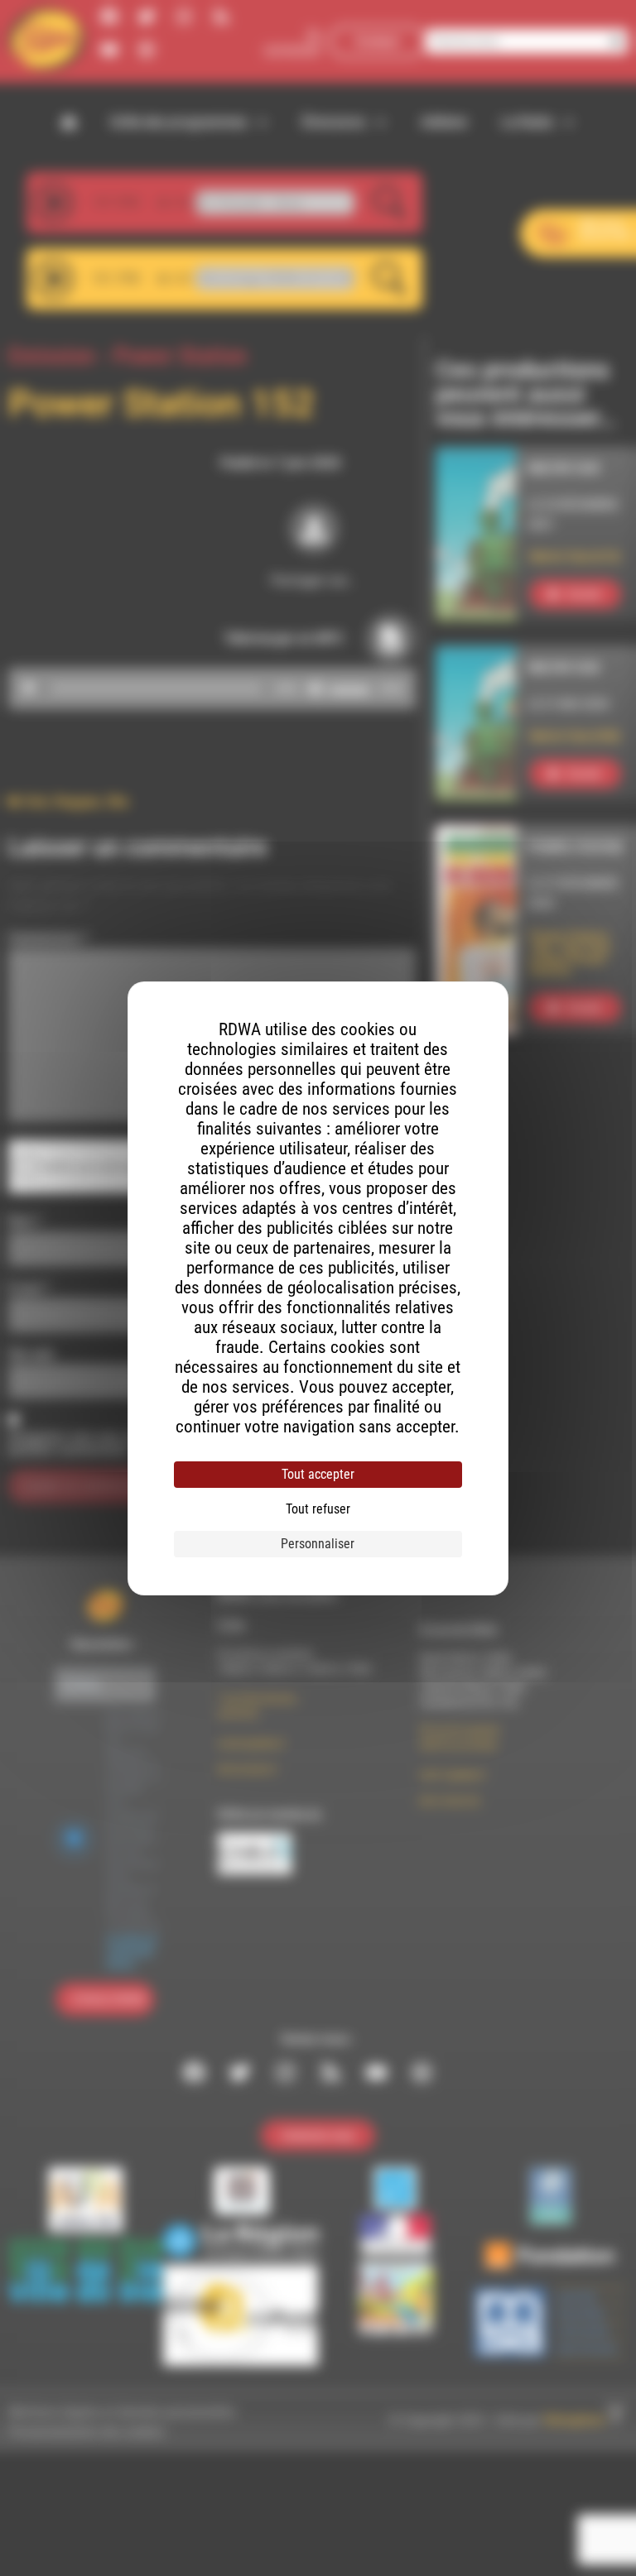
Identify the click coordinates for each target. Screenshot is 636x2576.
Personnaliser (318, 1544)
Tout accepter (318, 1474)
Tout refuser (318, 1509)
